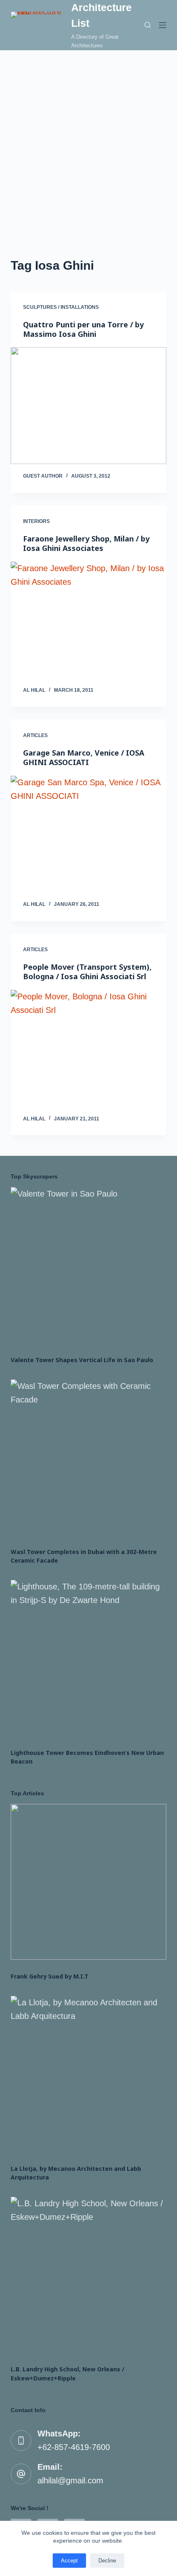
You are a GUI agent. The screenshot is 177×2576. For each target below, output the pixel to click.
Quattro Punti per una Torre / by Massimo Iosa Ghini (83, 329)
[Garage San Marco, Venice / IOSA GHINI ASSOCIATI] (88, 834)
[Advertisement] (88, 143)
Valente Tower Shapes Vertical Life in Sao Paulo (82, 1360)
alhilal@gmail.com (70, 2480)
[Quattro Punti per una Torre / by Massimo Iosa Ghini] (88, 406)
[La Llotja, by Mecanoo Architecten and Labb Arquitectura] (88, 2074)
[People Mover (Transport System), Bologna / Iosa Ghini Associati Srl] (88, 1048)
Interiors (36, 521)
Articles (35, 735)
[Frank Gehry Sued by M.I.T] (88, 1882)
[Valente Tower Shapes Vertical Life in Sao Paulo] (88, 1265)
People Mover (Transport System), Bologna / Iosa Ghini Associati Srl (87, 972)
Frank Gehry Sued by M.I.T (50, 1976)
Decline (107, 2561)
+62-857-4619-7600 (74, 2447)
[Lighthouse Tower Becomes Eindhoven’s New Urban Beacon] (88, 1658)
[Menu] (163, 25)
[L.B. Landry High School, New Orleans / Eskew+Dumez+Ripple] (88, 2275)
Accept (69, 2561)
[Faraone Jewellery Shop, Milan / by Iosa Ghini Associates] (88, 620)
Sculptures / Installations (61, 307)
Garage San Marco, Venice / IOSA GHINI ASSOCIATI (84, 757)
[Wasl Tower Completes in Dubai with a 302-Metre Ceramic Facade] (88, 1457)
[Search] (148, 25)
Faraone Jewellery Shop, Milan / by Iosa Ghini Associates (86, 543)
